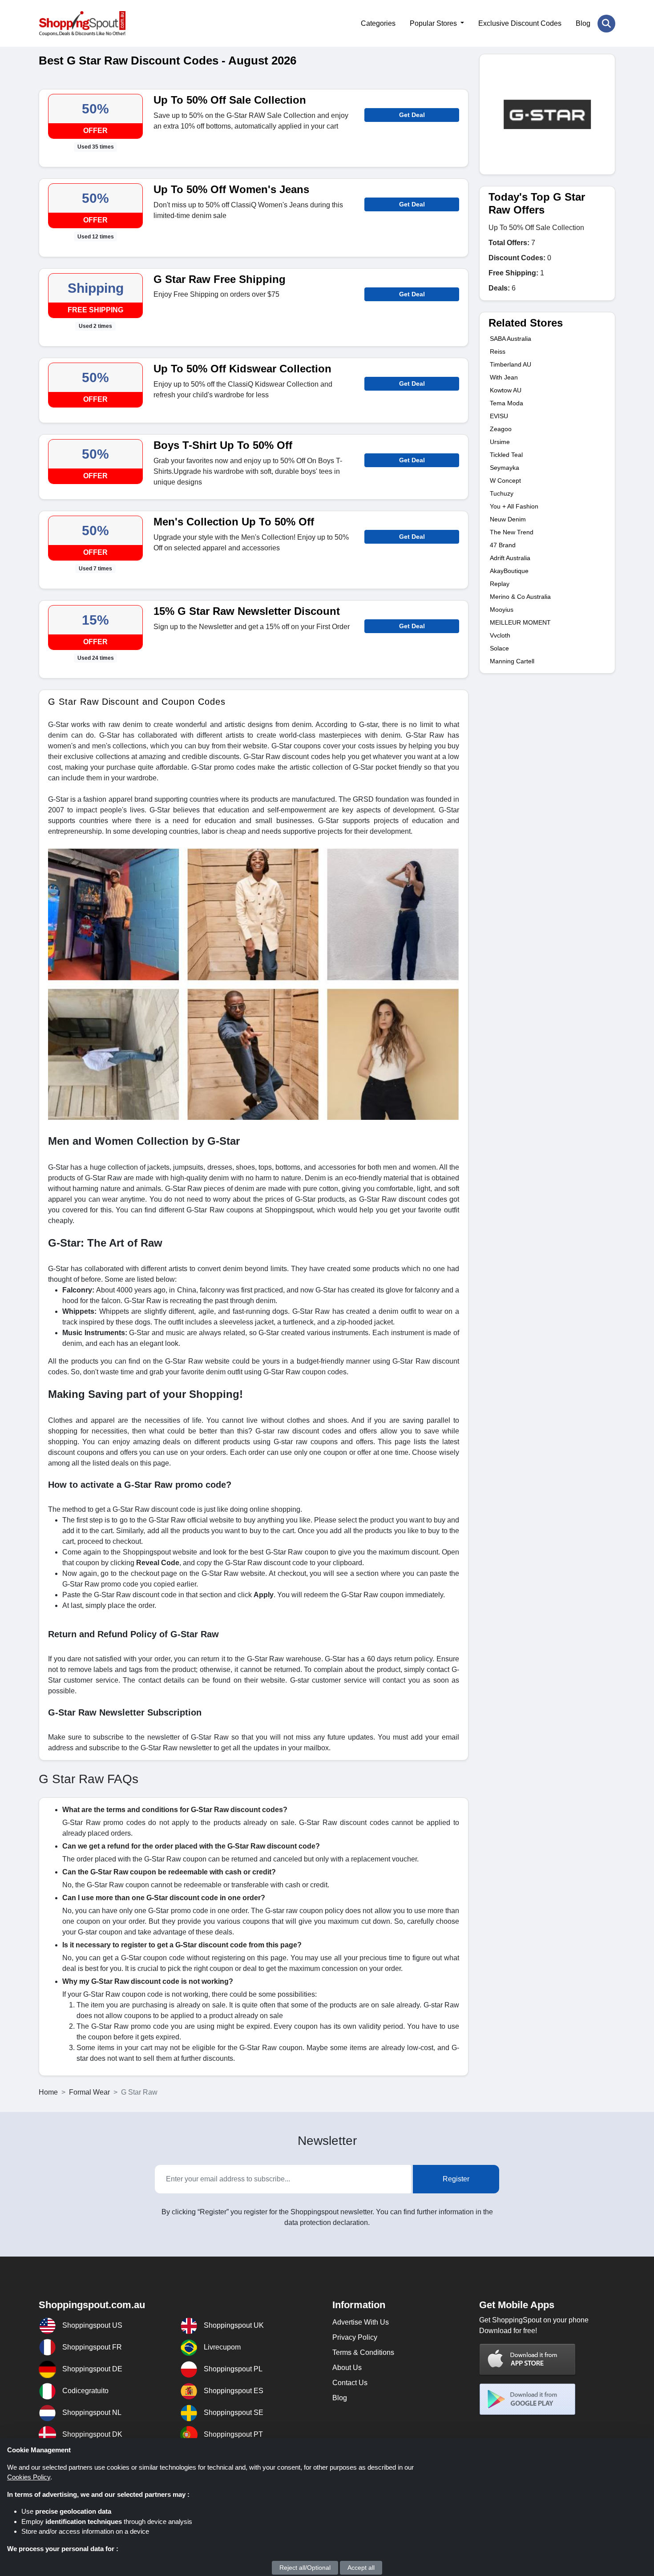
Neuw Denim (508, 519)
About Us (347, 2368)
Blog (583, 23)
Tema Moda (507, 403)
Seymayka (505, 468)
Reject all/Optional (305, 2568)
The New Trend (512, 532)
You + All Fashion (514, 506)
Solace (499, 648)
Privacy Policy (355, 2337)
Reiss (498, 351)
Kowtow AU (506, 390)
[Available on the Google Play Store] (528, 2399)
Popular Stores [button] (434, 23)
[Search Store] (606, 24)
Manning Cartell (512, 661)
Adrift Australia (510, 558)
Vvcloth (500, 635)
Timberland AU (511, 364)
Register (456, 2179)
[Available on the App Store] (528, 2359)
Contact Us (350, 2383)
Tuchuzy (502, 493)
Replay (500, 584)
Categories (378, 23)
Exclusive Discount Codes (520, 23)
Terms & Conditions (363, 2352)
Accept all (361, 2568)
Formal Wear (89, 2092)
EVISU (499, 416)
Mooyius (502, 610)
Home (48, 2092)
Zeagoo (501, 429)
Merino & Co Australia (520, 597)
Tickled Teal (506, 455)
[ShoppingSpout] (82, 23)
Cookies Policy (29, 2477)
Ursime (500, 442)
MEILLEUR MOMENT (520, 622)
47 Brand (503, 545)
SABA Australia (511, 339)
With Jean (504, 377)
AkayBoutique (509, 571)
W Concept (505, 480)
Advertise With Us (361, 2322)
